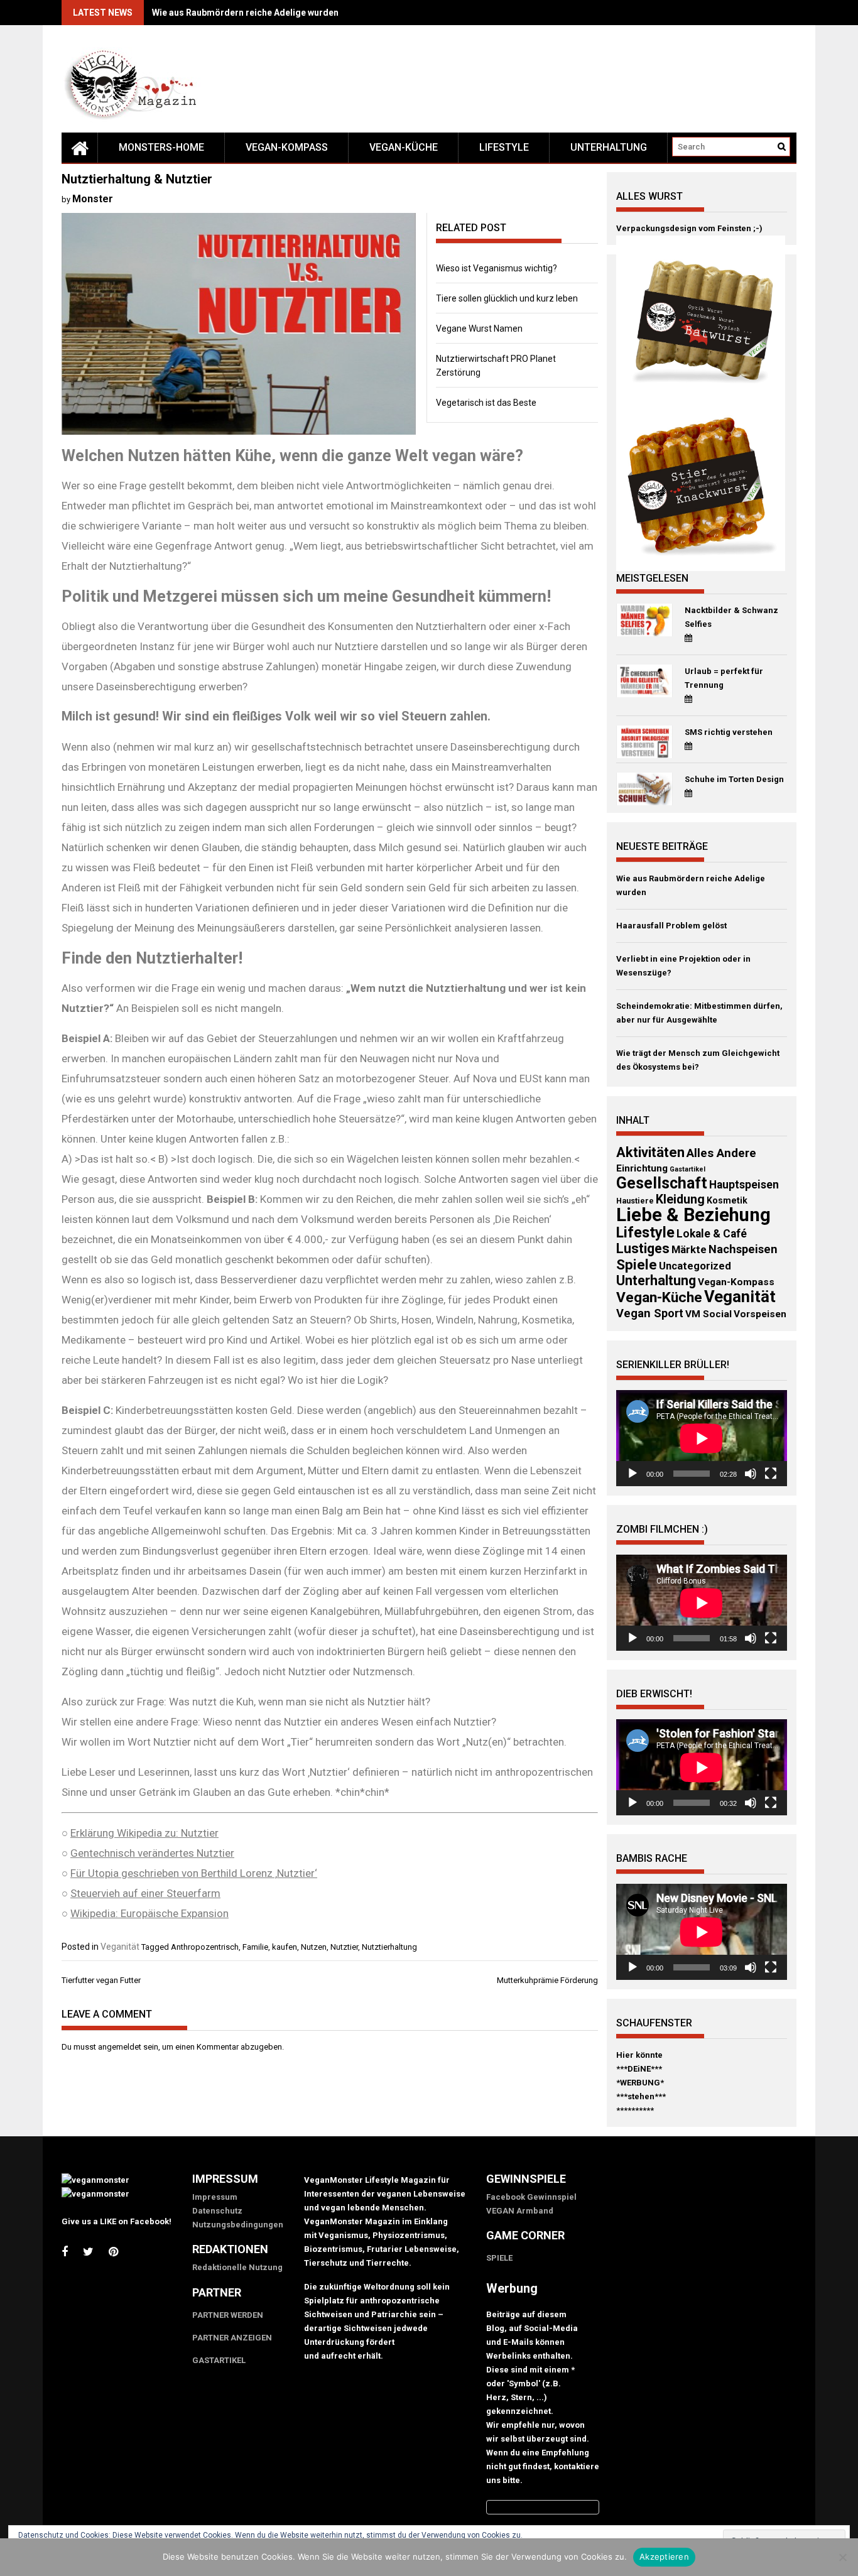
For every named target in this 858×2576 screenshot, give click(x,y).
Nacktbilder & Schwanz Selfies (731, 617)
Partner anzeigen (232, 2338)
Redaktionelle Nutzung (237, 2267)
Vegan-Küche (404, 147)
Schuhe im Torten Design (734, 779)
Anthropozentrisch (205, 1947)
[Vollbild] (771, 1474)
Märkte (689, 1250)
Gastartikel (687, 1169)
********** (635, 2110)
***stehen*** (641, 2096)
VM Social (709, 1314)
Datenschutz (217, 2211)
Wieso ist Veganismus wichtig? (497, 268)
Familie (255, 1947)
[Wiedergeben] (633, 1474)
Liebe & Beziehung (693, 1215)
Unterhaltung (609, 147)
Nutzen (314, 1947)
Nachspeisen (743, 1249)
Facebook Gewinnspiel (531, 2197)
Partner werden (228, 2315)
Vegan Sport (650, 1313)
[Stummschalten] (751, 1474)
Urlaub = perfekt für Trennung (724, 678)
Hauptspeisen (744, 1185)
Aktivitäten (650, 1152)
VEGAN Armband (520, 2211)
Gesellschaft (662, 1183)
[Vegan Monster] (80, 148)
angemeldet (120, 2047)
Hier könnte (639, 2055)
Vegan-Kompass (287, 147)
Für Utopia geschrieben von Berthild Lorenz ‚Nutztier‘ (194, 1873)
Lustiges (643, 1248)
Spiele (637, 1264)
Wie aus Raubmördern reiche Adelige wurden (245, 13)
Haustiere (635, 1201)
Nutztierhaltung (389, 1947)
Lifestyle (504, 147)
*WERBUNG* (640, 2083)
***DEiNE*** (639, 2069)
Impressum (215, 2197)
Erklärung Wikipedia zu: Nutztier (144, 1833)
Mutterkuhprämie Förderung (547, 1980)
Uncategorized (695, 1266)
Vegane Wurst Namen (479, 329)
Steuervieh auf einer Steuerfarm (145, 1893)
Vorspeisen (760, 1314)
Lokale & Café (712, 1234)
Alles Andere (721, 1153)
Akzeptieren (664, 2557)
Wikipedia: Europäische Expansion (149, 1913)
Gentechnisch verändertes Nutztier (152, 1853)
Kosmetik (727, 1200)
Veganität (120, 1947)
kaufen (285, 1947)
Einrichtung (642, 1168)
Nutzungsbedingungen (238, 2225)
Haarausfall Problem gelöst (671, 926)
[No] (842, 2557)
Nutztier (344, 1947)
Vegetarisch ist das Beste (486, 403)
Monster (93, 199)
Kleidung (680, 1199)
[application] (702, 1438)
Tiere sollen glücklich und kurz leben (507, 298)
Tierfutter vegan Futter (101, 1980)
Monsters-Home (161, 147)
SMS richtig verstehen (729, 732)
